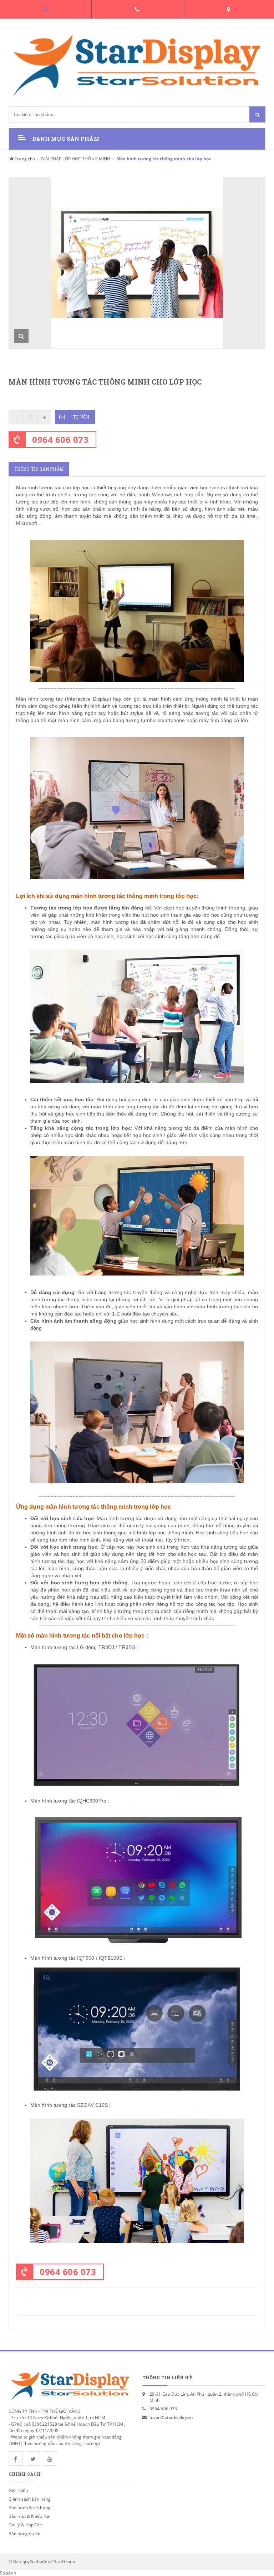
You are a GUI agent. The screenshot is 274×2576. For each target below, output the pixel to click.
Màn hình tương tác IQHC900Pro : (70, 1801)
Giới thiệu (18, 2490)
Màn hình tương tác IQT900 (62, 1958)
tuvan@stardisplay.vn (171, 2417)
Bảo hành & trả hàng (29, 2508)
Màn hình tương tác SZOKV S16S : (70, 2105)
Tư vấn (81, 417)
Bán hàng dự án (24, 2534)
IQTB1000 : (112, 1958)
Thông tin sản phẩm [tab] (39, 469)
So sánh (8, 2573)
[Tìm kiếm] (257, 114)
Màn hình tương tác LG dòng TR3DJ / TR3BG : (85, 1647)
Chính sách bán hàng (30, 2499)
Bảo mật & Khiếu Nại (29, 2516)
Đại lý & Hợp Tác (25, 2525)
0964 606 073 (60, 439)
